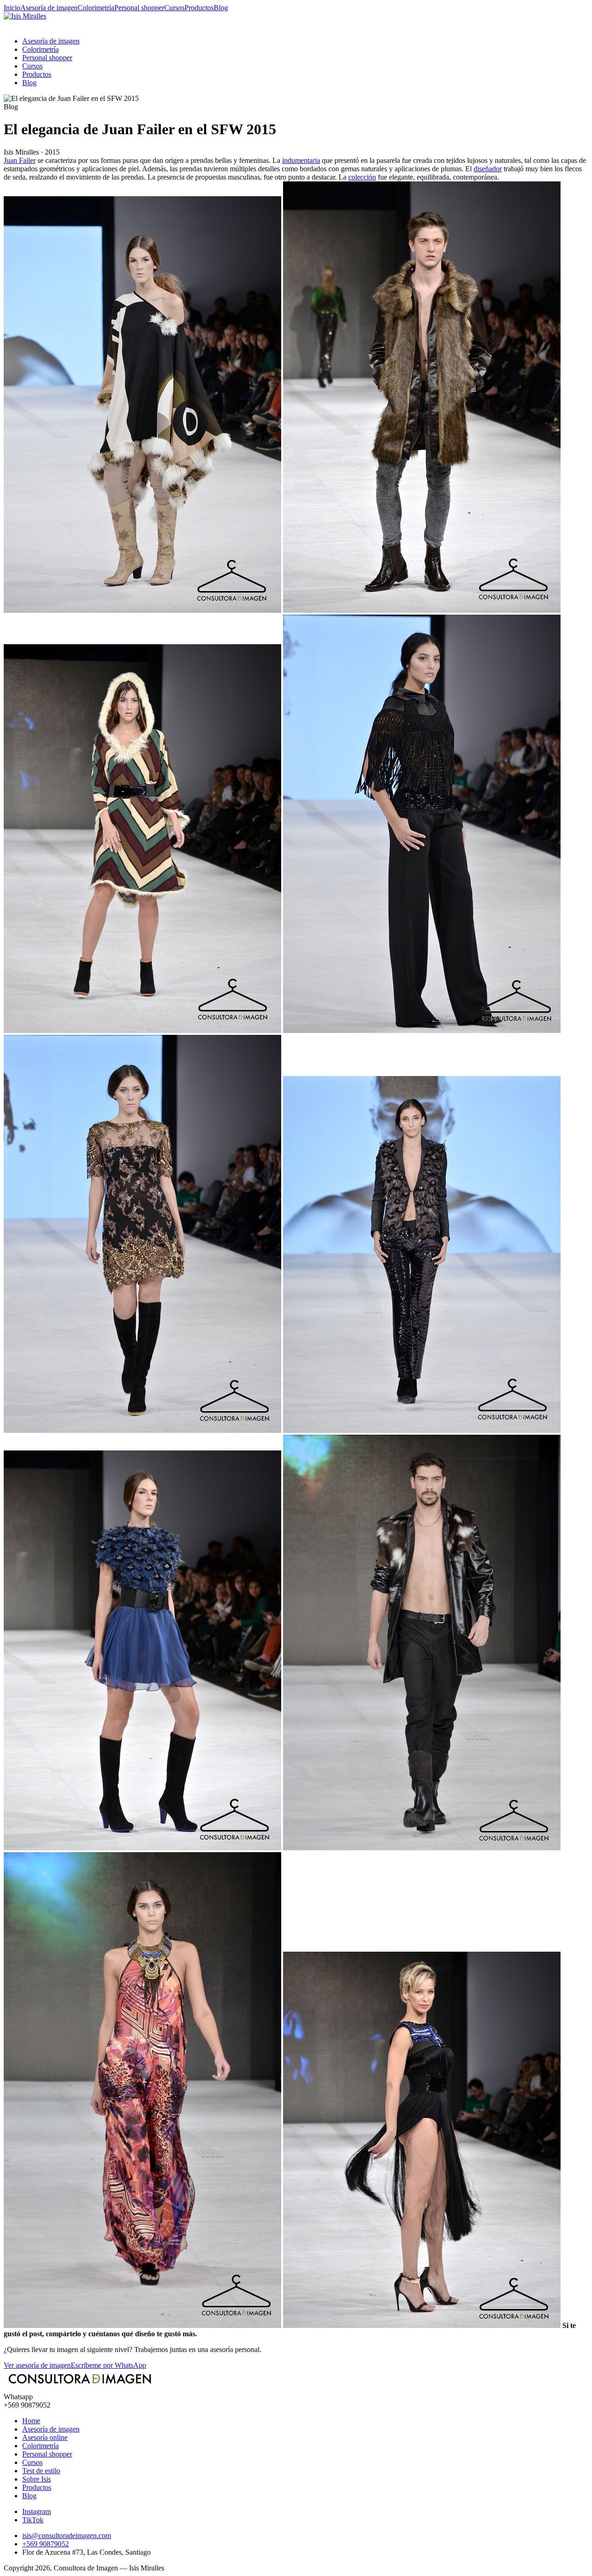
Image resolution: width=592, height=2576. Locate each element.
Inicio (12, 8)
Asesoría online (45, 2437)
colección (362, 177)
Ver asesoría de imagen (37, 2365)
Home (31, 2421)
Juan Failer (20, 160)
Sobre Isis (37, 2479)
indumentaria (301, 160)
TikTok (33, 2520)
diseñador (488, 169)
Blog (221, 8)
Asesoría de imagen (49, 8)
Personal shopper (139, 8)
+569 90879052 (46, 2544)
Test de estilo (41, 2471)
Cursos (174, 8)
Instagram (37, 2511)
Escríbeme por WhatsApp (108, 2365)
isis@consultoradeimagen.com (67, 2536)
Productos (199, 8)
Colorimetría (96, 8)
